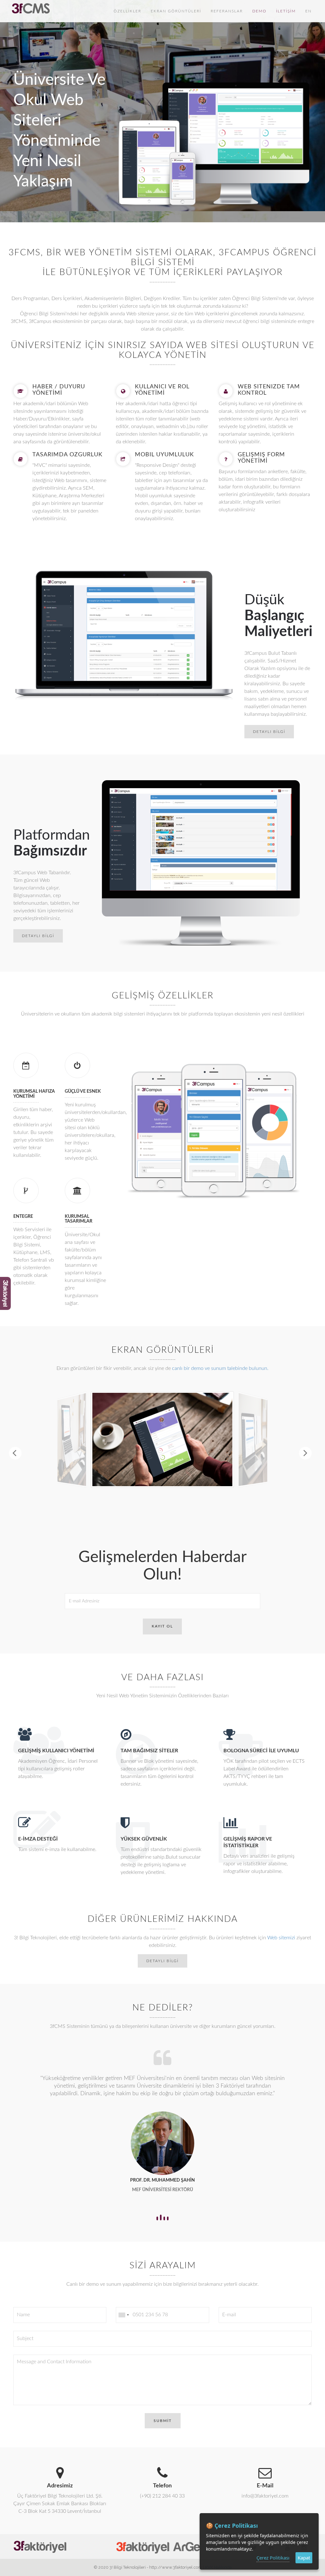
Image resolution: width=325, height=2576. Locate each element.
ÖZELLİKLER (127, 11)
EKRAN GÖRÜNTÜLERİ (176, 11)
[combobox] (123, 2307)
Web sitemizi (281, 1938)
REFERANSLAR (227, 11)
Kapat (304, 2558)
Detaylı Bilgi (269, 732)
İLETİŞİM (286, 11)
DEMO (259, 11)
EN (308, 11)
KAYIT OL (162, 1626)
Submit (163, 2413)
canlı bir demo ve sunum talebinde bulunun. (220, 1368)
